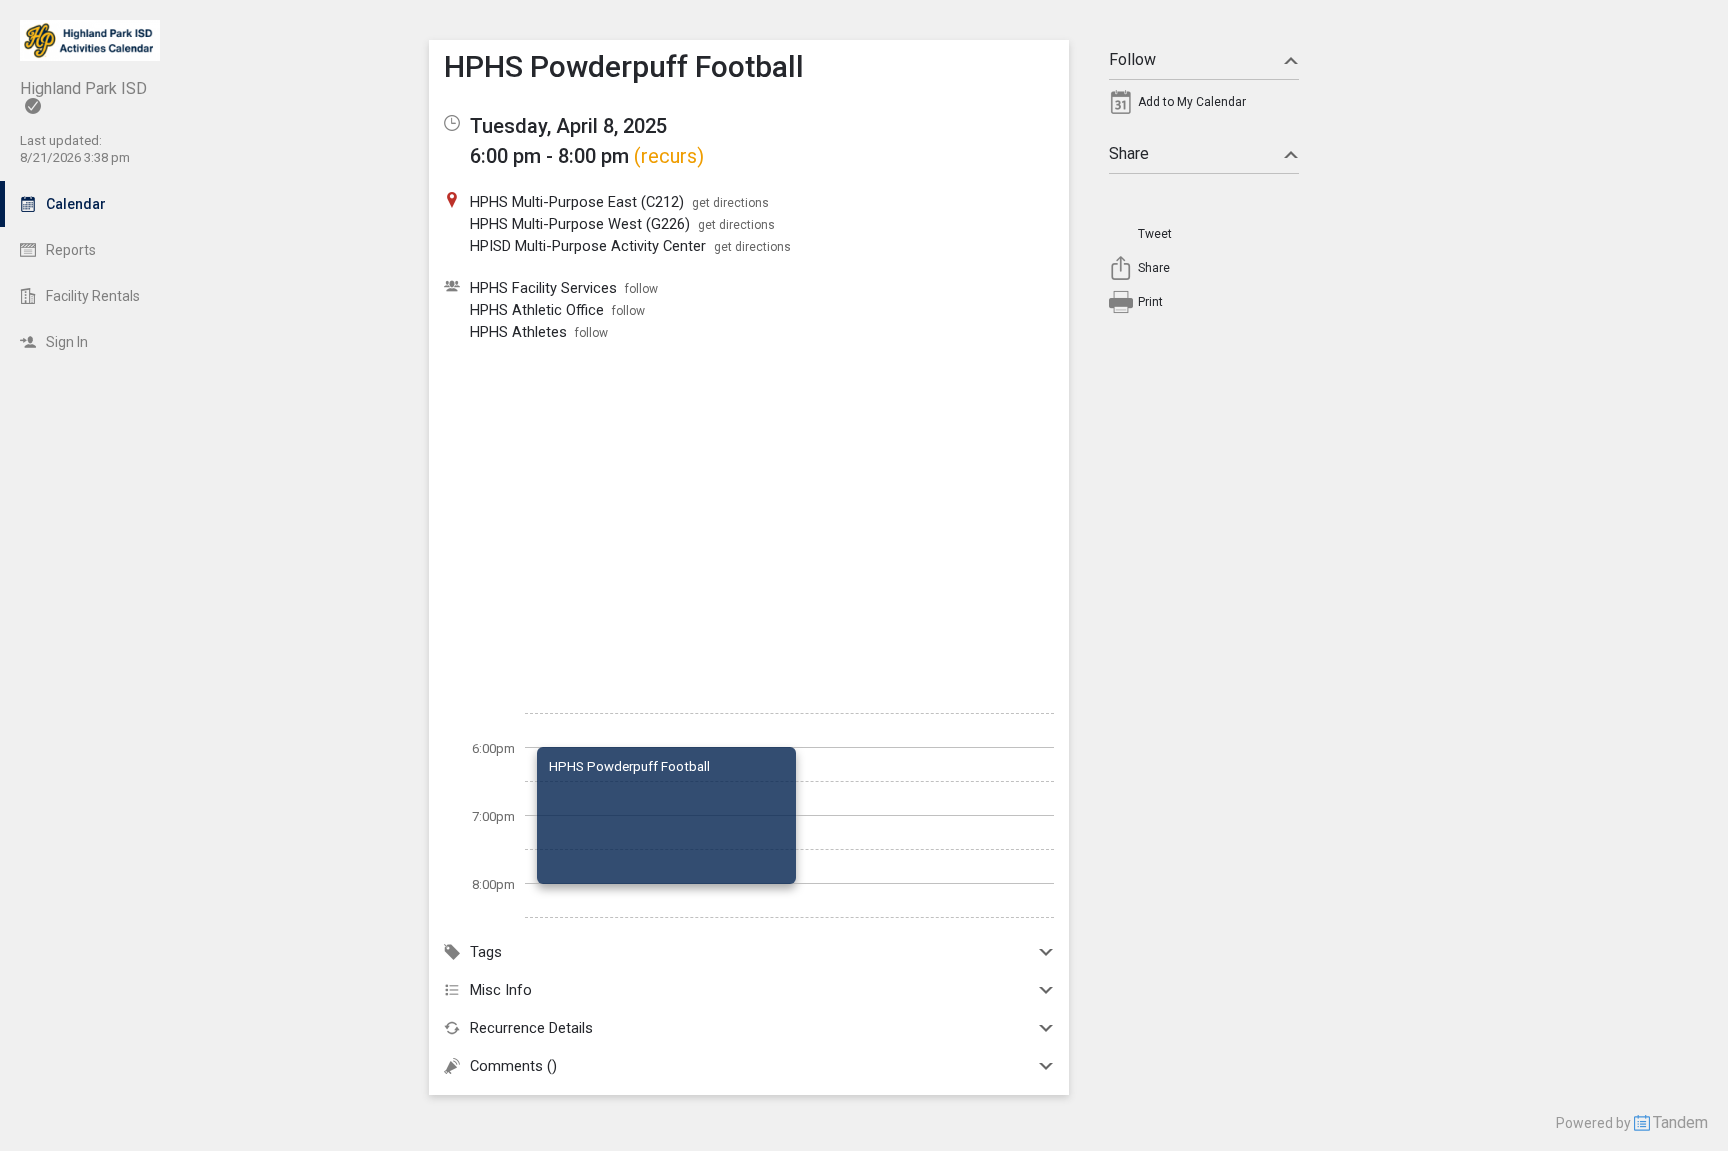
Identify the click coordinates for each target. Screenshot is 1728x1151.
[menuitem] (1204, 107)
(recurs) (669, 156)
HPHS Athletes (518, 332)
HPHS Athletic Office (537, 310)
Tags (486, 952)
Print (1150, 302)
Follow (1132, 59)
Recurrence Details (531, 1028)
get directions (730, 203)
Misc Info (501, 990)
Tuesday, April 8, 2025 (568, 126)
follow (641, 289)
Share (1129, 153)
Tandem (1680, 1122)
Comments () (513, 1066)
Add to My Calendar (1192, 102)
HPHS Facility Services (543, 288)
